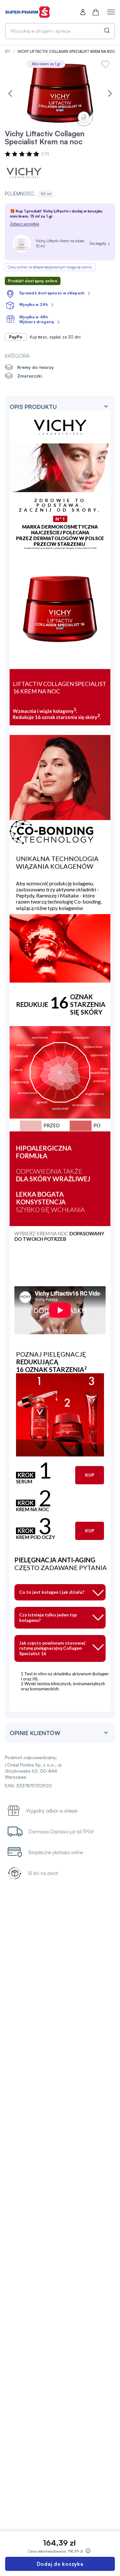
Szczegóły (98, 243)
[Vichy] (24, 173)
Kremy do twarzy (36, 367)
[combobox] (60, 31)
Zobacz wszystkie (24, 224)
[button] (10, 93)
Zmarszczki (30, 376)
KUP (90, 1475)
